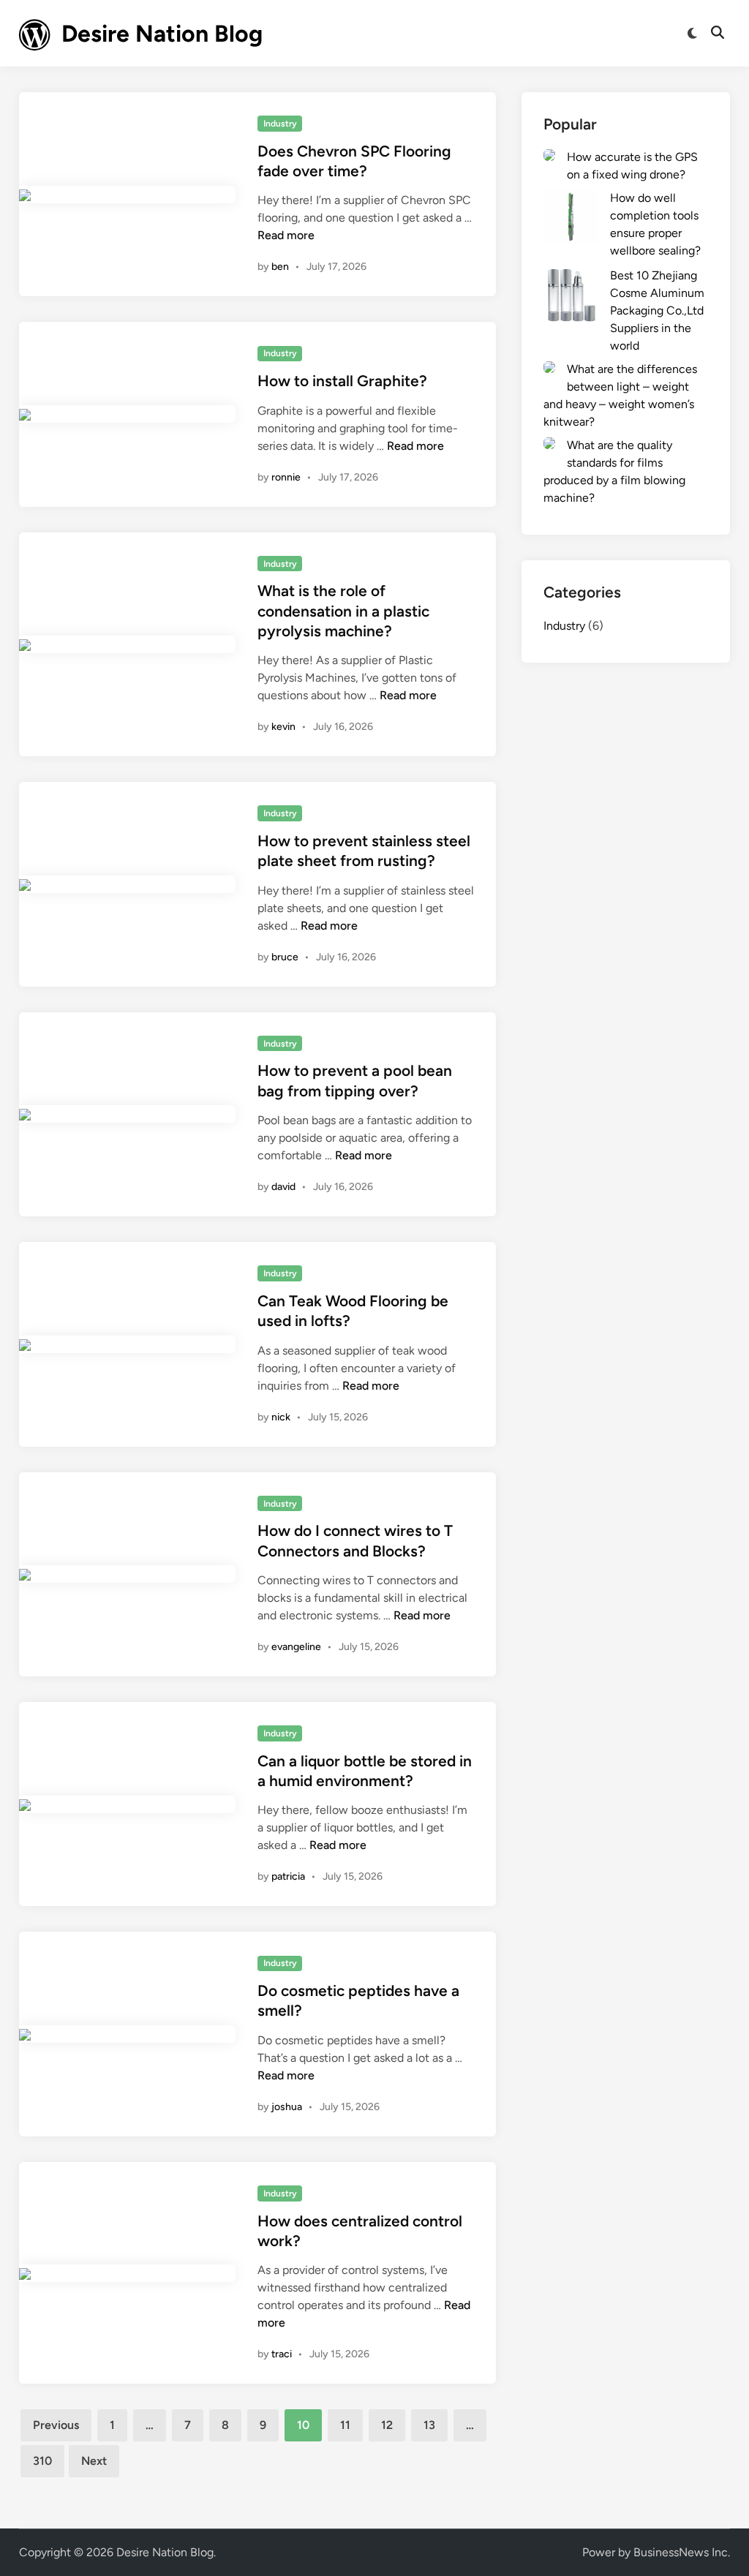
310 (42, 2461)
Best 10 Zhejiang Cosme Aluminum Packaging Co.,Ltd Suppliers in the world (657, 310)
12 (387, 2425)
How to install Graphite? (342, 381)
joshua (287, 2107)
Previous (56, 2425)
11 (345, 2425)
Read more (286, 235)
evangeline (296, 1647)
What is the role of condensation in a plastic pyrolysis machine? (343, 611)
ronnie (286, 477)
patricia (288, 1876)
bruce (285, 957)
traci (282, 2354)
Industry (280, 124)
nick (281, 1417)
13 (429, 2425)
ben (280, 267)
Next (94, 2461)
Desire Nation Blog (162, 34)
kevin (283, 727)
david (283, 1187)
